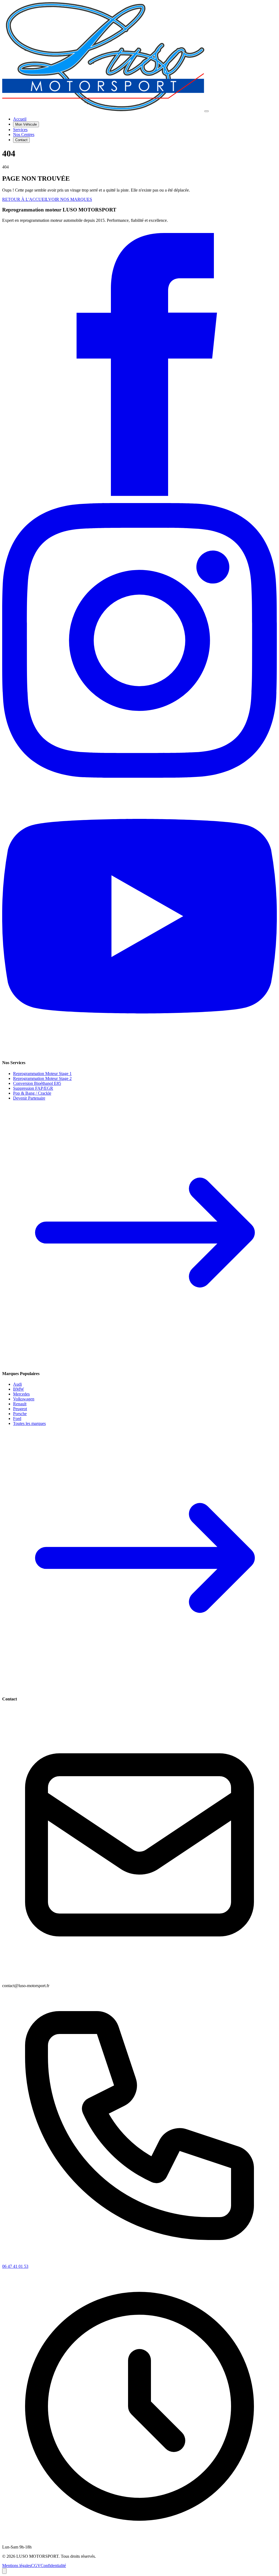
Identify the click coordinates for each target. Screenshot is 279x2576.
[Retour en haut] (4, 2571)
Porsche (20, 1414)
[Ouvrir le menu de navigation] (207, 111)
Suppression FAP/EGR (33, 1088)
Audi (17, 1384)
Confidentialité (53, 2566)
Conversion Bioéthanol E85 (37, 1083)
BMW (19, 1389)
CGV (36, 2566)
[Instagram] (139, 776)
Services (20, 130)
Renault (20, 1404)
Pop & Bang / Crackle (32, 1093)
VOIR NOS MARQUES (70, 199)
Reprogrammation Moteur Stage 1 (42, 1074)
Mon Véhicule (26, 124)
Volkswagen (24, 1399)
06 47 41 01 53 (15, 2266)
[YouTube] (139, 1052)
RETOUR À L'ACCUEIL (25, 199)
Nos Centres (24, 134)
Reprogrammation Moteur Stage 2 (42, 1078)
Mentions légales (17, 2566)
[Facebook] (139, 500)
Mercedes (21, 1394)
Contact (21, 140)
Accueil (20, 119)
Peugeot (20, 1409)
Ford (17, 1419)
